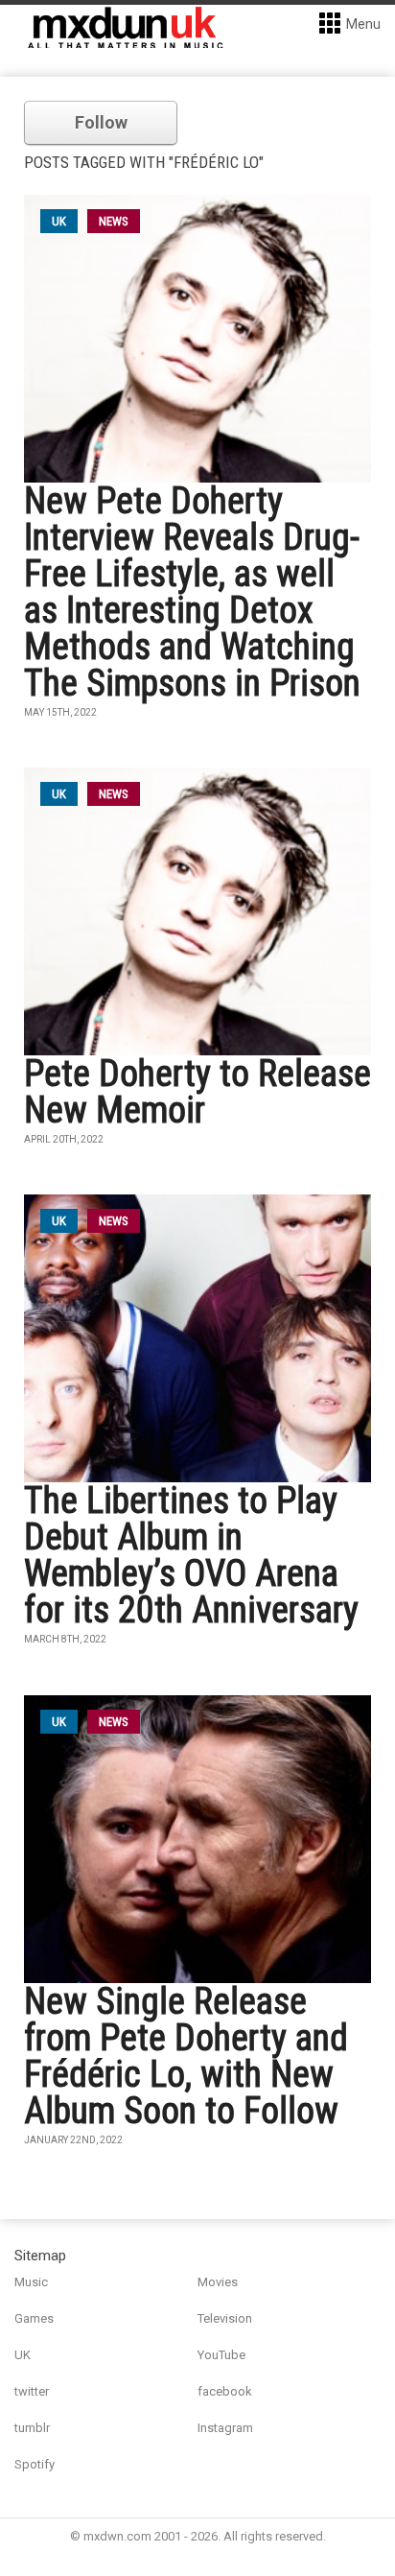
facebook (225, 2391)
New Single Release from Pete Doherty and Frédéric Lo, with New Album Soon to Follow (186, 2056)
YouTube (221, 2355)
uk (59, 221)
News (114, 221)
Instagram (225, 2428)
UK (23, 2355)
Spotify (35, 2464)
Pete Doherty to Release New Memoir (197, 1092)
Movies (218, 2282)
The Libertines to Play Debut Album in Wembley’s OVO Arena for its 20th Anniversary (191, 1555)
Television (225, 2318)
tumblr (32, 2428)
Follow (101, 122)
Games (34, 2318)
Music (31, 2282)
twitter (32, 2391)
